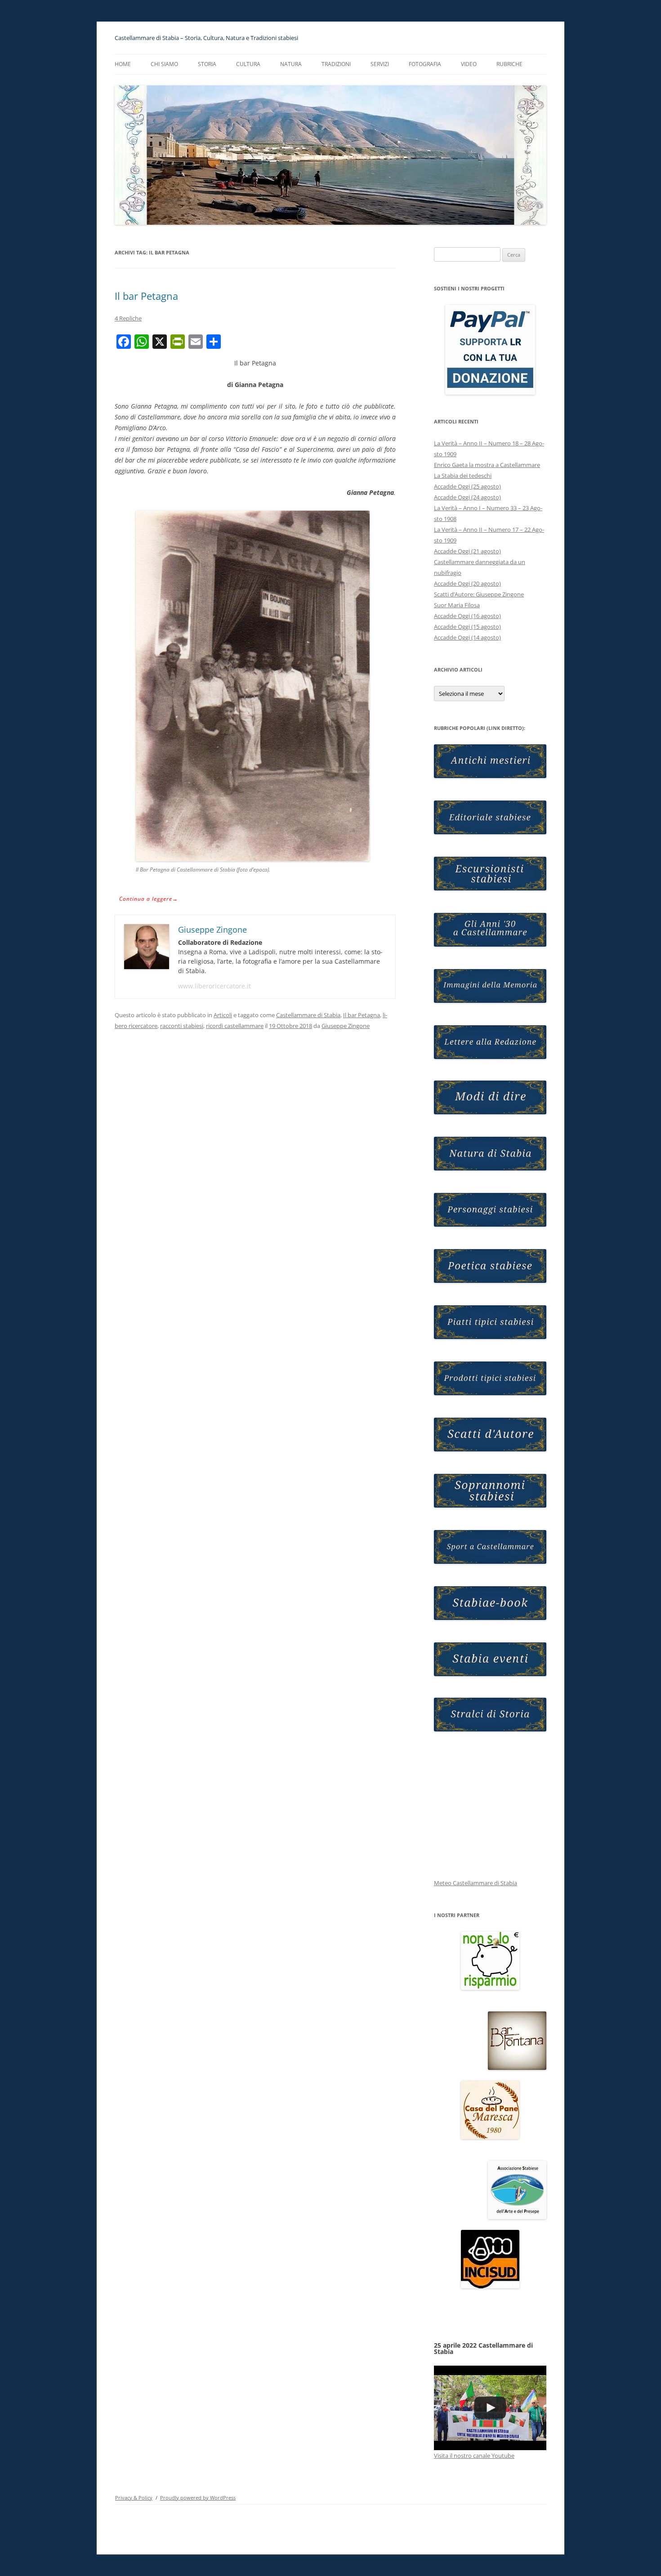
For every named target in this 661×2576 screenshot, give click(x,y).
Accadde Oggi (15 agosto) (467, 627)
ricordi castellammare (235, 1026)
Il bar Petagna (146, 296)
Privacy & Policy (134, 2498)
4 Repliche (128, 318)
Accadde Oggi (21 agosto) (467, 551)
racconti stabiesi (182, 1026)
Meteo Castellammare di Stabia (476, 1883)
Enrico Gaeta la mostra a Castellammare (487, 465)
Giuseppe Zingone (346, 1026)
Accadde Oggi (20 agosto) (467, 583)
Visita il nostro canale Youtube (474, 2456)
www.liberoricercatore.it (214, 986)
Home (123, 64)
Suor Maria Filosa (457, 605)
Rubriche (509, 64)
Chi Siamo (164, 64)
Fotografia (425, 64)
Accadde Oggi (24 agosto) (467, 497)
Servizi (380, 64)
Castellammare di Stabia (308, 1015)
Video (469, 64)
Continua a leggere (149, 899)
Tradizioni (336, 64)
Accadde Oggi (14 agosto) (467, 637)
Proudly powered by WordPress (198, 2498)
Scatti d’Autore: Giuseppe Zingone (479, 594)
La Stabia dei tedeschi (463, 476)
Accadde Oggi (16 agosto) (467, 616)
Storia (207, 64)
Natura (291, 64)
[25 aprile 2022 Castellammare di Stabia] (490, 2408)
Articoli (223, 1015)
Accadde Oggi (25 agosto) (467, 486)
